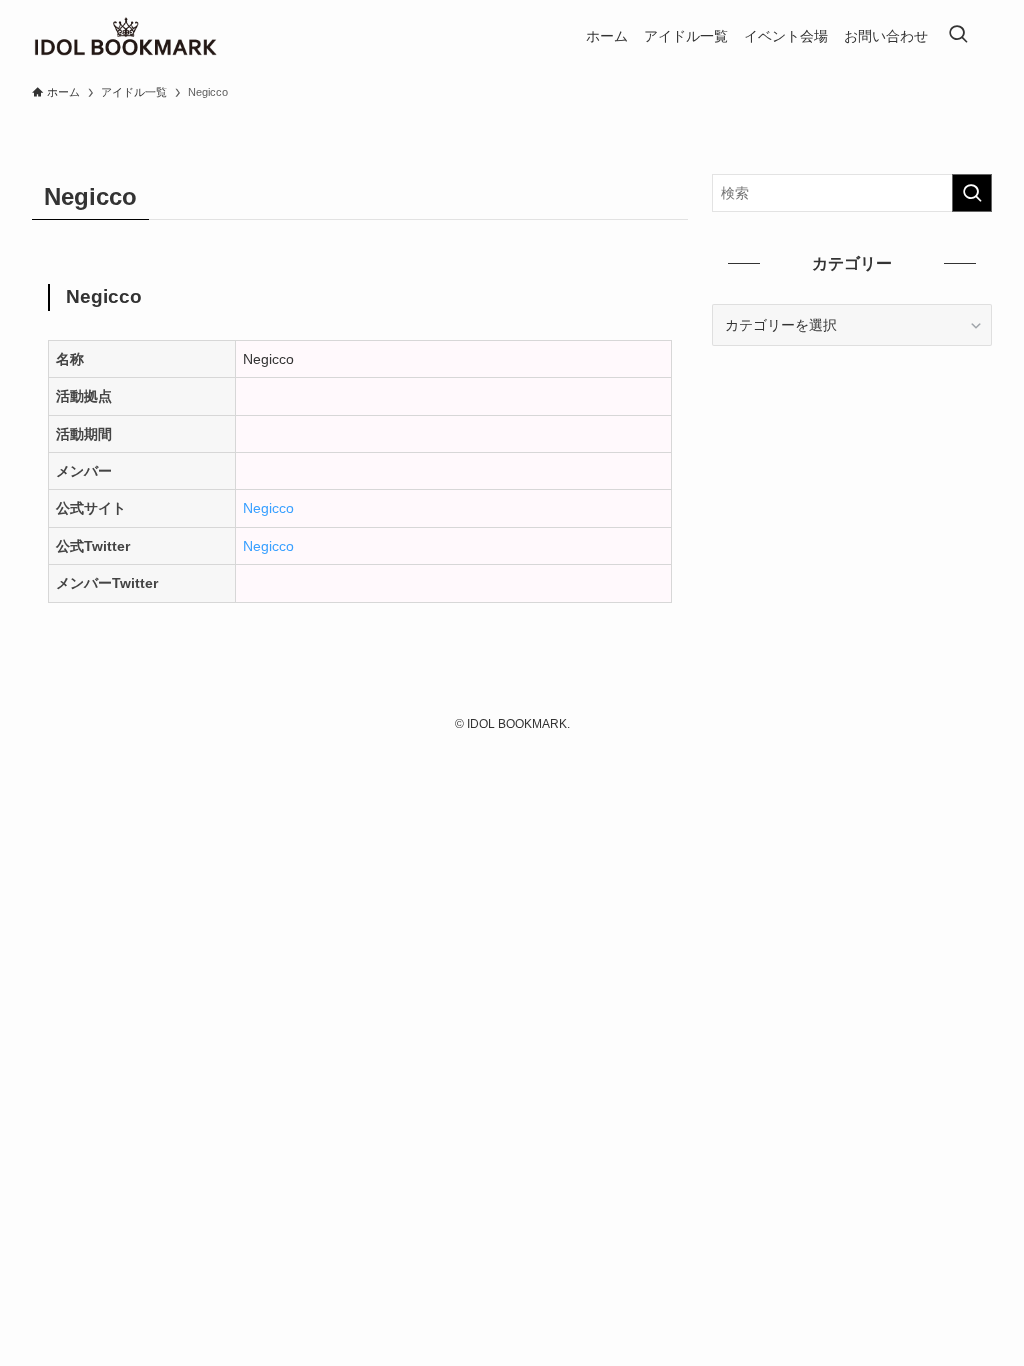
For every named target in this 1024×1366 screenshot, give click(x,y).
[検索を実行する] (972, 193)
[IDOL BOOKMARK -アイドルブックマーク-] (125, 36)
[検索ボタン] (958, 36)
